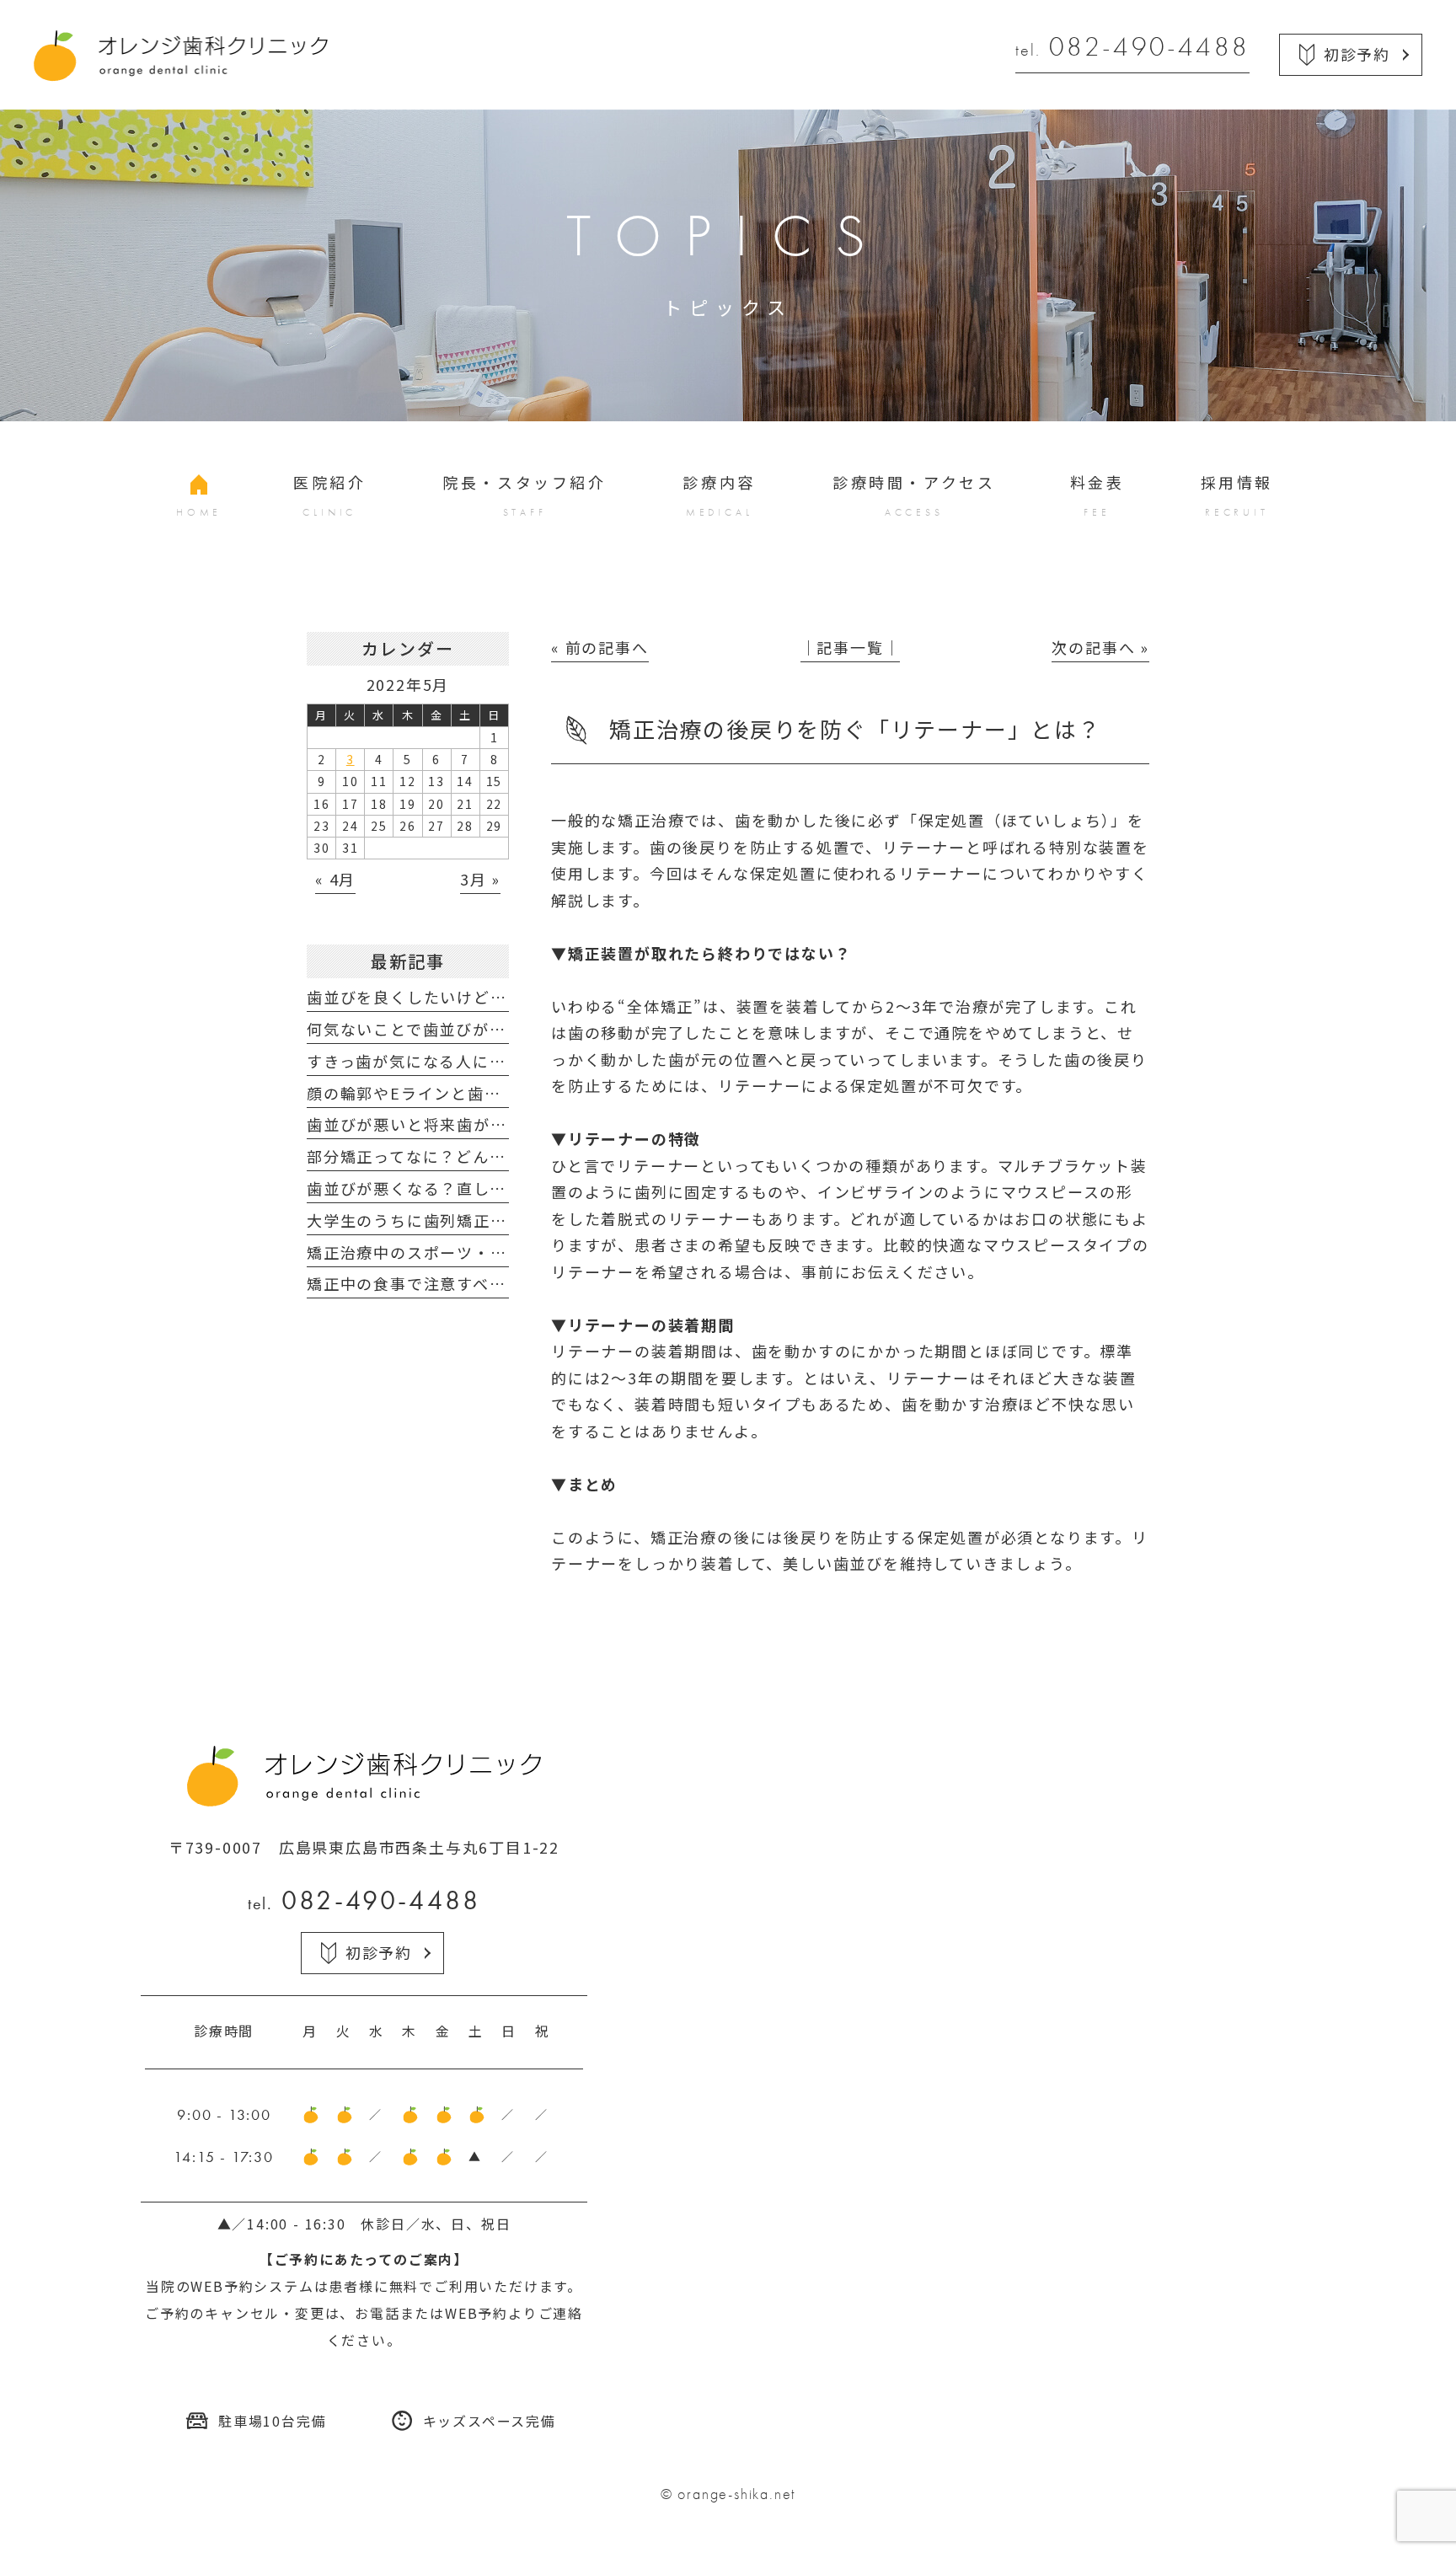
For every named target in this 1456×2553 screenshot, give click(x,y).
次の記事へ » (1100, 647)
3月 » (480, 879)
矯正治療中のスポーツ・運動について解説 (465, 1252)
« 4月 (335, 879)
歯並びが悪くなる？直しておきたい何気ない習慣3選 (503, 1188)
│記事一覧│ (851, 647)
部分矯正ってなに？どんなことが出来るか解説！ (490, 1156)
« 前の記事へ (600, 647)
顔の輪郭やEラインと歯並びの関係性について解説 (495, 1093)
